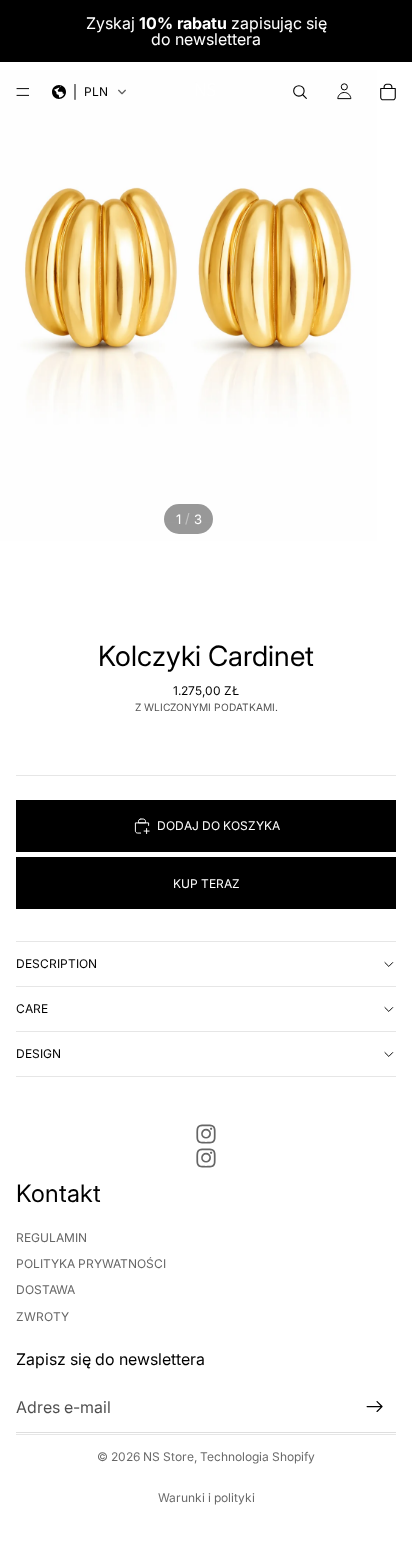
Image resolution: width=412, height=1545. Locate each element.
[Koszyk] (388, 92)
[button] (90, 92)
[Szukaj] (300, 92)
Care (32, 1008)
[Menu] (23, 92)
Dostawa (45, 1290)
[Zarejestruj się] (375, 1408)
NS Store (168, 1456)
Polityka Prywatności (91, 1263)
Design (38, 1053)
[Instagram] (206, 1134)
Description (56, 963)
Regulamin (51, 1237)
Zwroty (42, 1316)
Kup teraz (206, 883)
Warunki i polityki (206, 1497)
